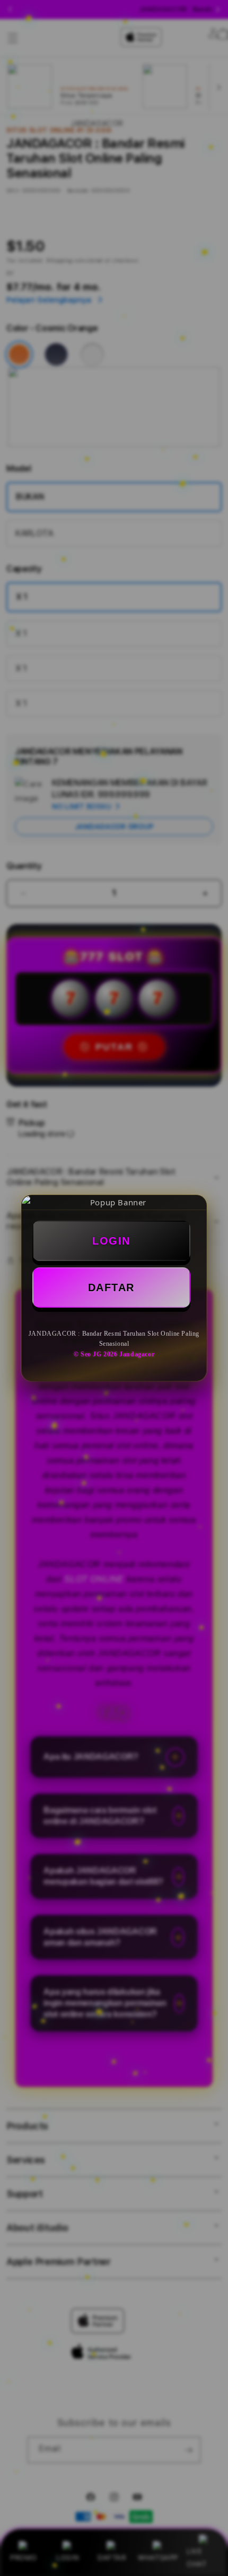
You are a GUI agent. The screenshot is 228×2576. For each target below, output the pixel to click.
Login (111, 1241)
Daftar (111, 1287)
